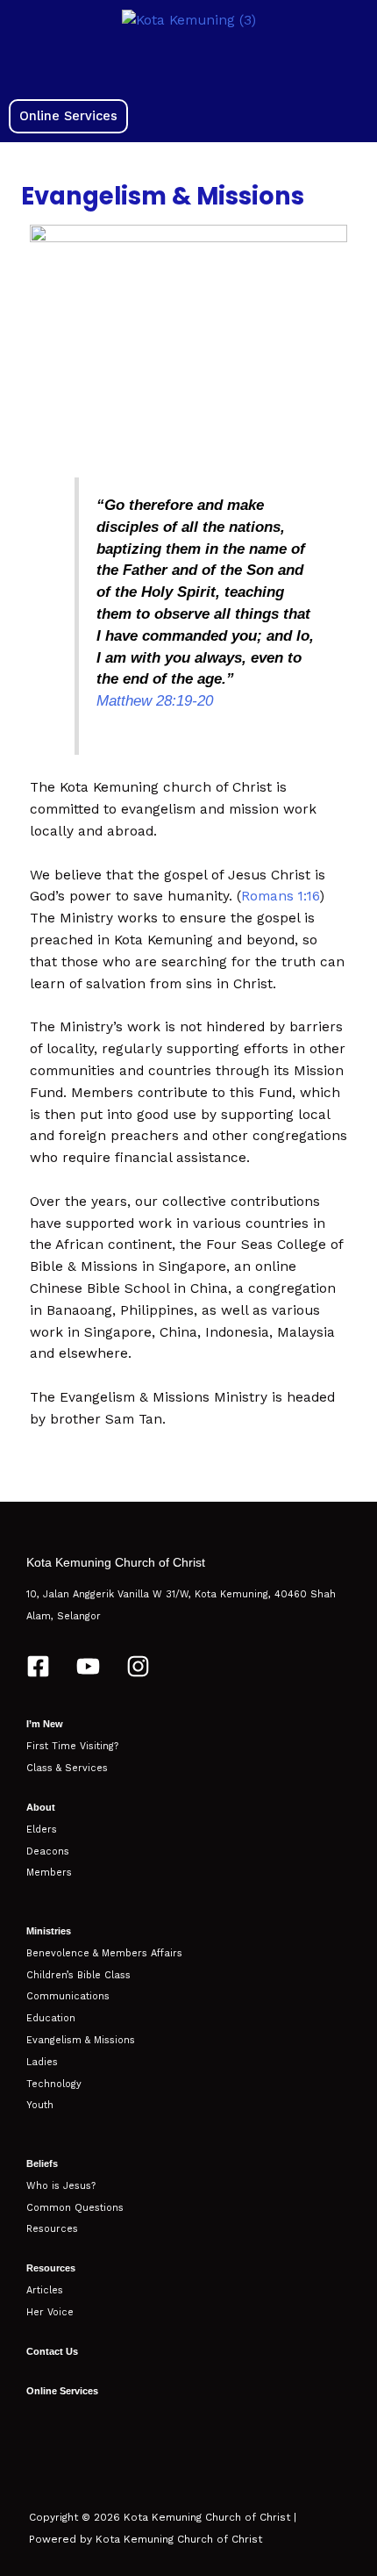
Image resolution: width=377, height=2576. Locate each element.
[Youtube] (88, 1666)
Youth (40, 2105)
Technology (54, 2084)
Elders (42, 1830)
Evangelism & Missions (81, 2040)
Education (51, 2018)
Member (46, 1873)
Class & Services (67, 1768)
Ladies (42, 2062)
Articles (45, 2290)
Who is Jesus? (61, 2186)
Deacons (48, 1851)
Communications (68, 1996)
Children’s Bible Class (78, 1975)
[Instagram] (138, 1666)
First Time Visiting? (72, 1746)
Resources (52, 2229)
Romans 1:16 (281, 896)
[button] (188, 65)
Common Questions (75, 2208)
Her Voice (50, 2312)
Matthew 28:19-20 (155, 701)
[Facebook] (38, 1666)
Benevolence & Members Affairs (104, 1953)
